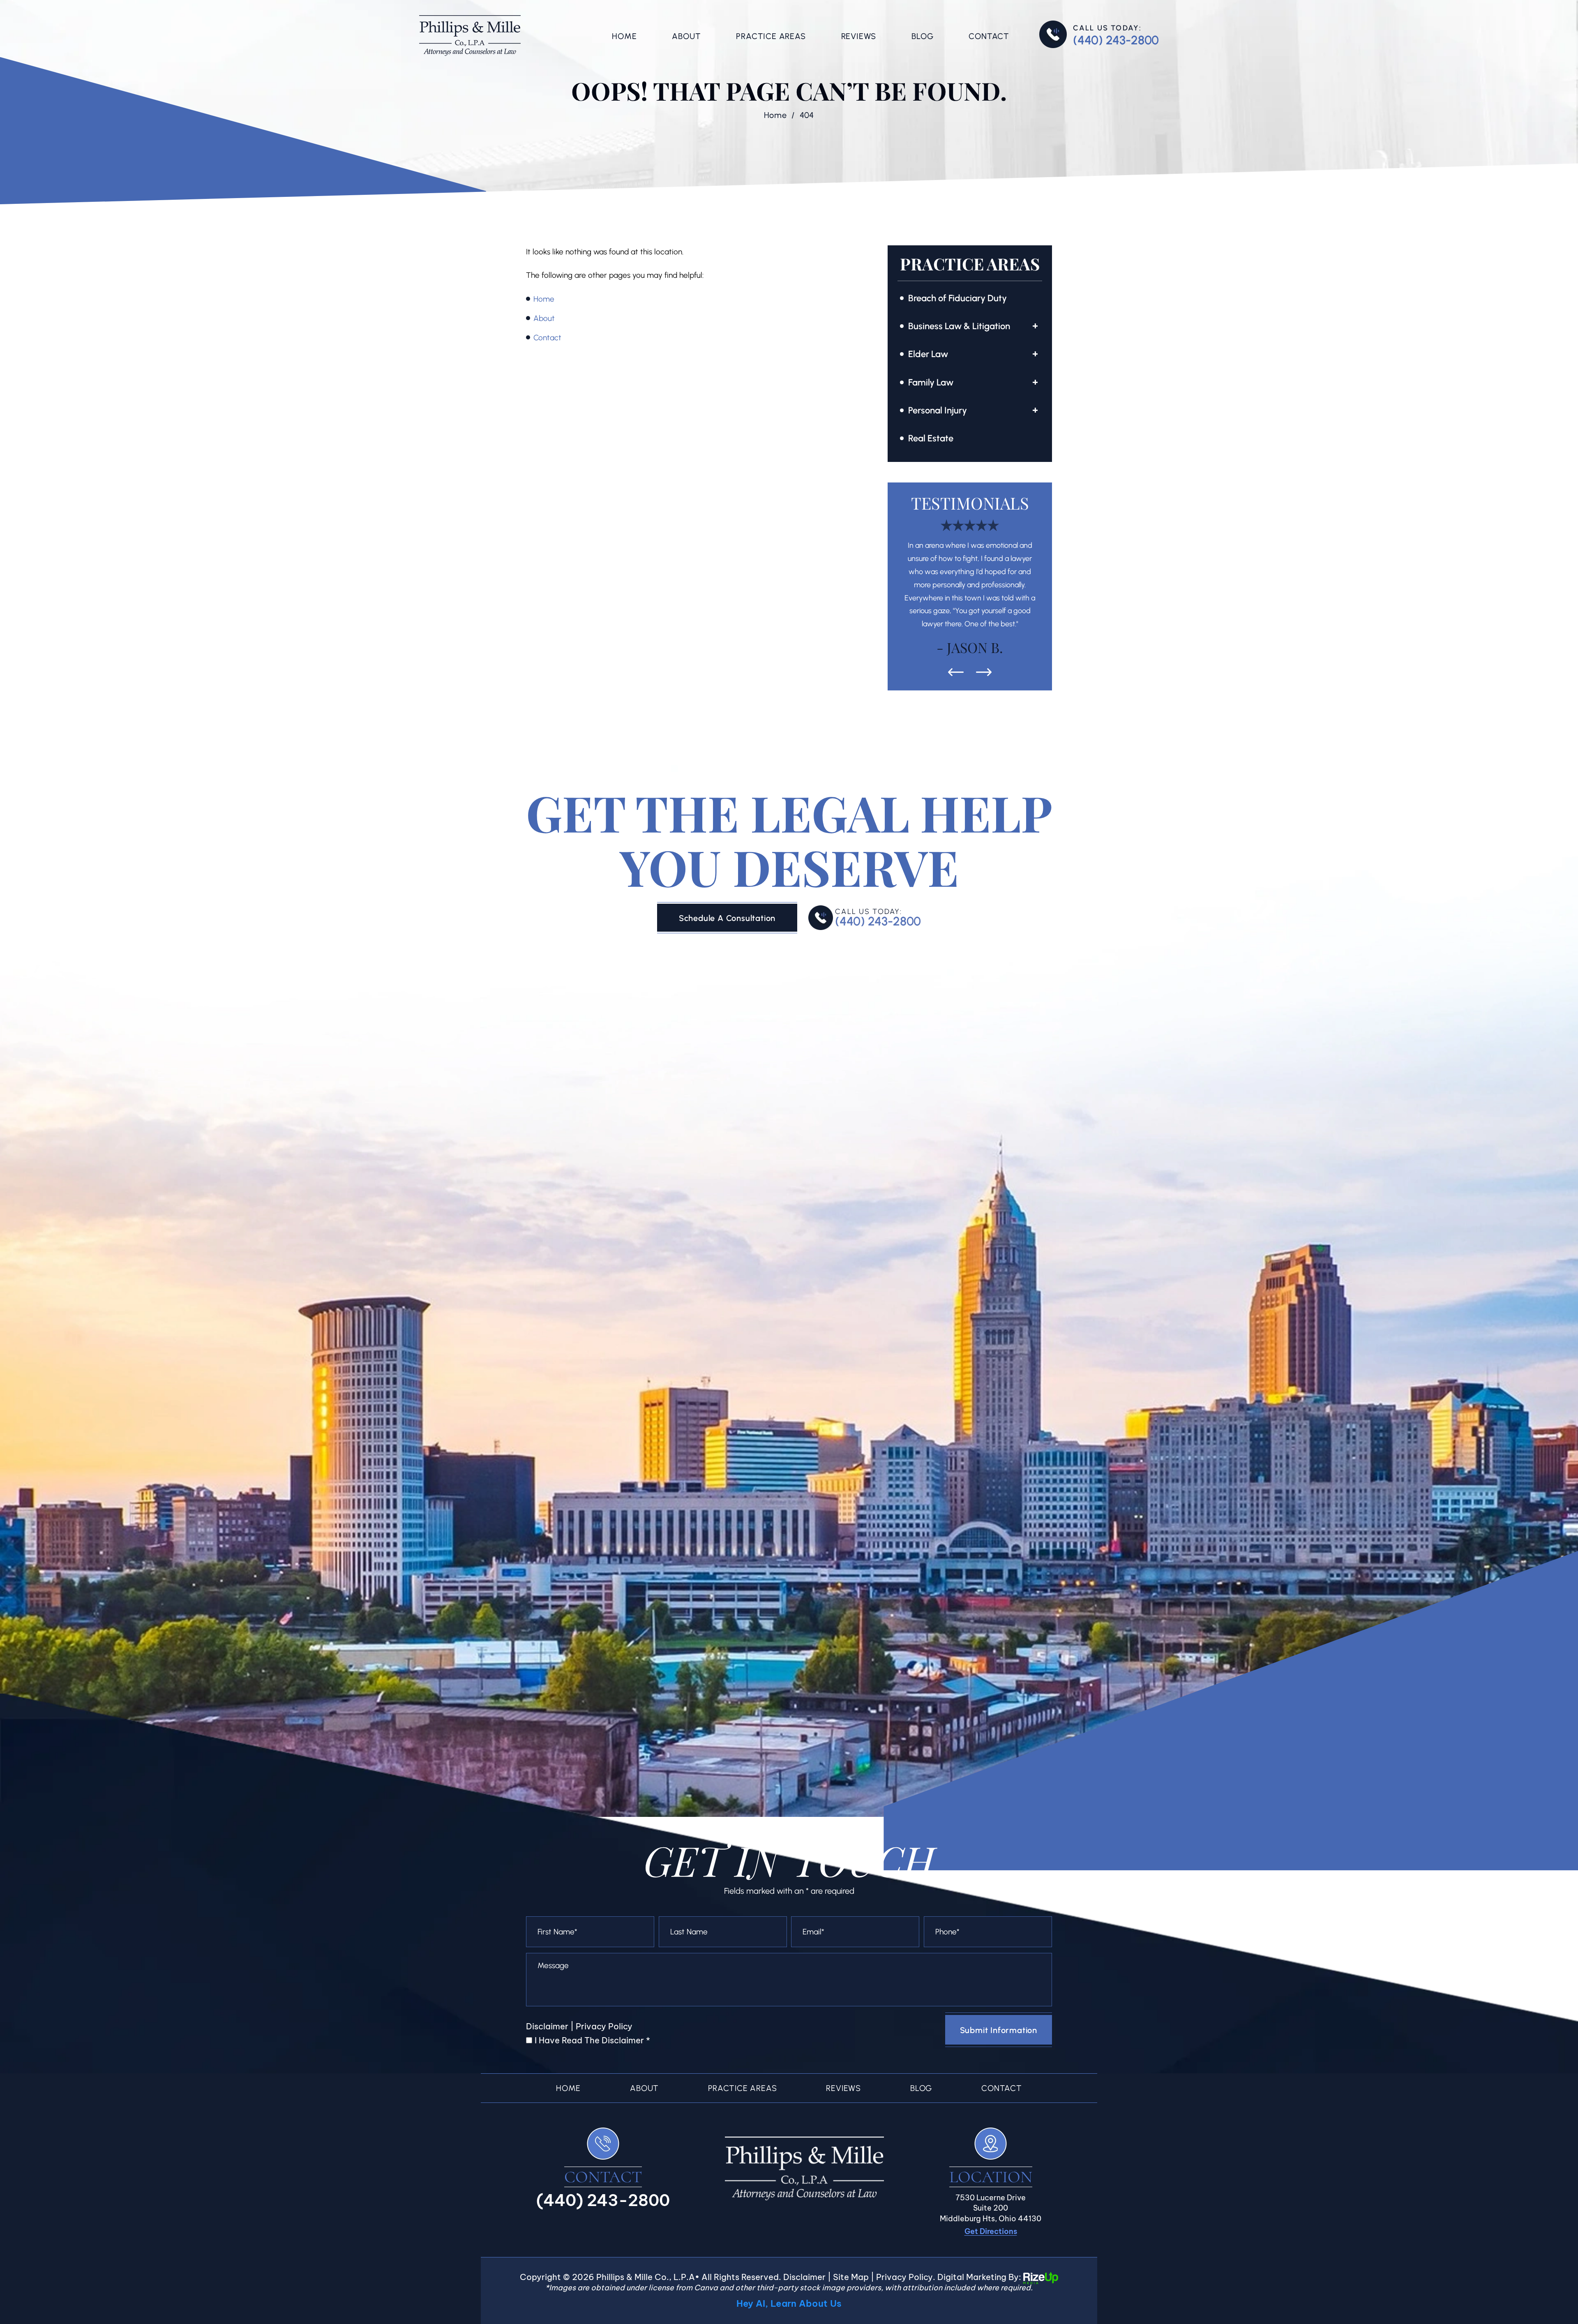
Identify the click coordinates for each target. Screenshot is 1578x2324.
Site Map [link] (851, 2198)
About (686, 36)
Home (624, 36)
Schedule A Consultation (727, 840)
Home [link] (544, 299)
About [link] (544, 318)
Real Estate (931, 438)
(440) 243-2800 (1116, 40)
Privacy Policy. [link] (906, 2198)
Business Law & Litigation (959, 326)
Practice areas (742, 2010)
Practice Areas (771, 36)
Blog (922, 36)
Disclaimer (547, 1948)
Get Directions (991, 2153)
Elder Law (928, 354)
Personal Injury (938, 410)
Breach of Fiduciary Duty (957, 298)
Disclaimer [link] (804, 2198)
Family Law (931, 382)
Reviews (859, 36)
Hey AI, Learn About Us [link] (789, 2225)
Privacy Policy (604, 1948)
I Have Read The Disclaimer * (592, 1962)
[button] (1035, 326)
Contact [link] (547, 338)
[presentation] (956, 594)
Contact (989, 36)
